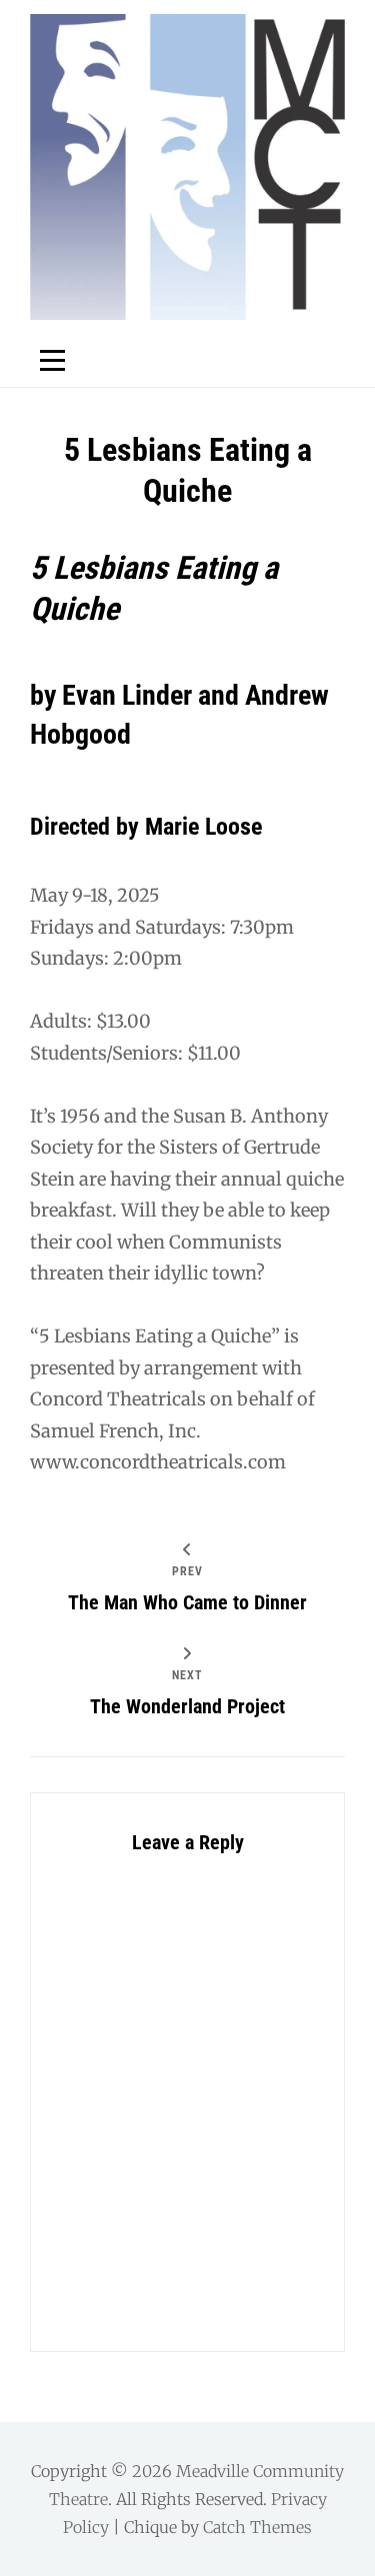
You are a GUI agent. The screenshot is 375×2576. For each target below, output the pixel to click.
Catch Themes (257, 2527)
